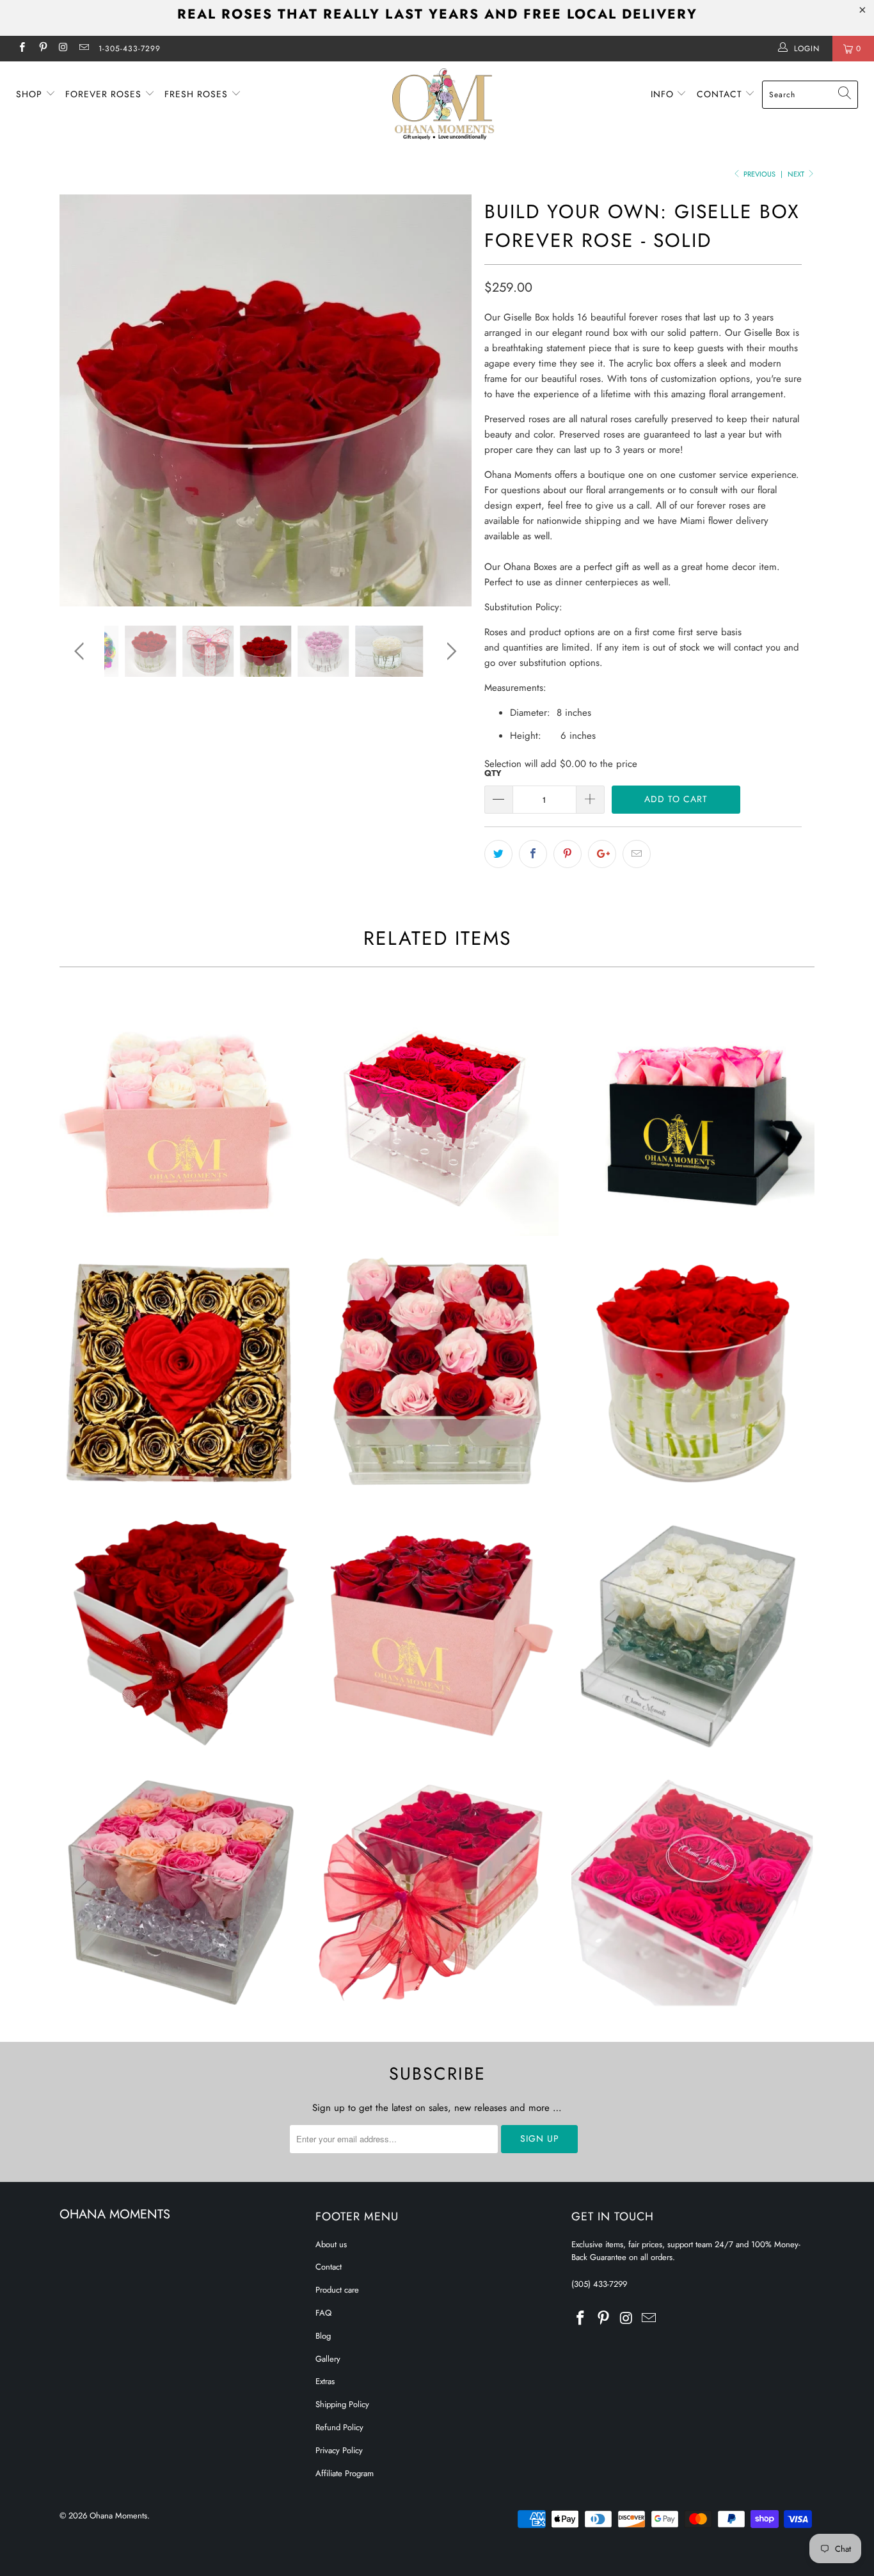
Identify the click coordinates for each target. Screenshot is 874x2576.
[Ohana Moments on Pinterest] (42, 49)
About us (331, 2244)
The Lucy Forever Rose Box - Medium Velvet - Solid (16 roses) (437, 1632)
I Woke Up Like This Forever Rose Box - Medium (437, 1114)
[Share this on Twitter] (498, 854)
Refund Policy (339, 2427)
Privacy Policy (339, 2450)
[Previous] (82, 400)
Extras (325, 2381)
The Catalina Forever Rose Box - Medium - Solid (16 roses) (181, 1632)
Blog (323, 2336)
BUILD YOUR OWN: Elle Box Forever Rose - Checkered (181, 1892)
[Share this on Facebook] (533, 854)
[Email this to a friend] (637, 854)
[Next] (449, 400)
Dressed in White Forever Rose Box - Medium (693, 1632)
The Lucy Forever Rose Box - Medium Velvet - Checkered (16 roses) (181, 1114)
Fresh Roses (198, 94)
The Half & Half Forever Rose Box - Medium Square (437, 1373)
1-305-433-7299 (130, 49)
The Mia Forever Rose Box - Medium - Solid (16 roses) (693, 1114)
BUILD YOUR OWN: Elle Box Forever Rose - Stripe (693, 1892)
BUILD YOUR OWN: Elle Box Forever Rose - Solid (437, 1892)
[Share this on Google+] (602, 854)
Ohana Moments (118, 2516)
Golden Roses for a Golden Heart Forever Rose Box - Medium (181, 1373)
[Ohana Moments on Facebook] (21, 49)
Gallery (328, 2359)
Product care (337, 2290)
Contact (721, 94)
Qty (493, 773)
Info (664, 94)
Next (797, 174)
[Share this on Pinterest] (568, 854)
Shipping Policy (342, 2404)
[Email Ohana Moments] (83, 49)
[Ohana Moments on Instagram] (63, 49)
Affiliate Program (345, 2473)
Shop (31, 94)
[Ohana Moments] (444, 104)
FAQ (323, 2313)
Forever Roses (105, 94)
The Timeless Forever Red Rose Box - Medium (693, 1373)
